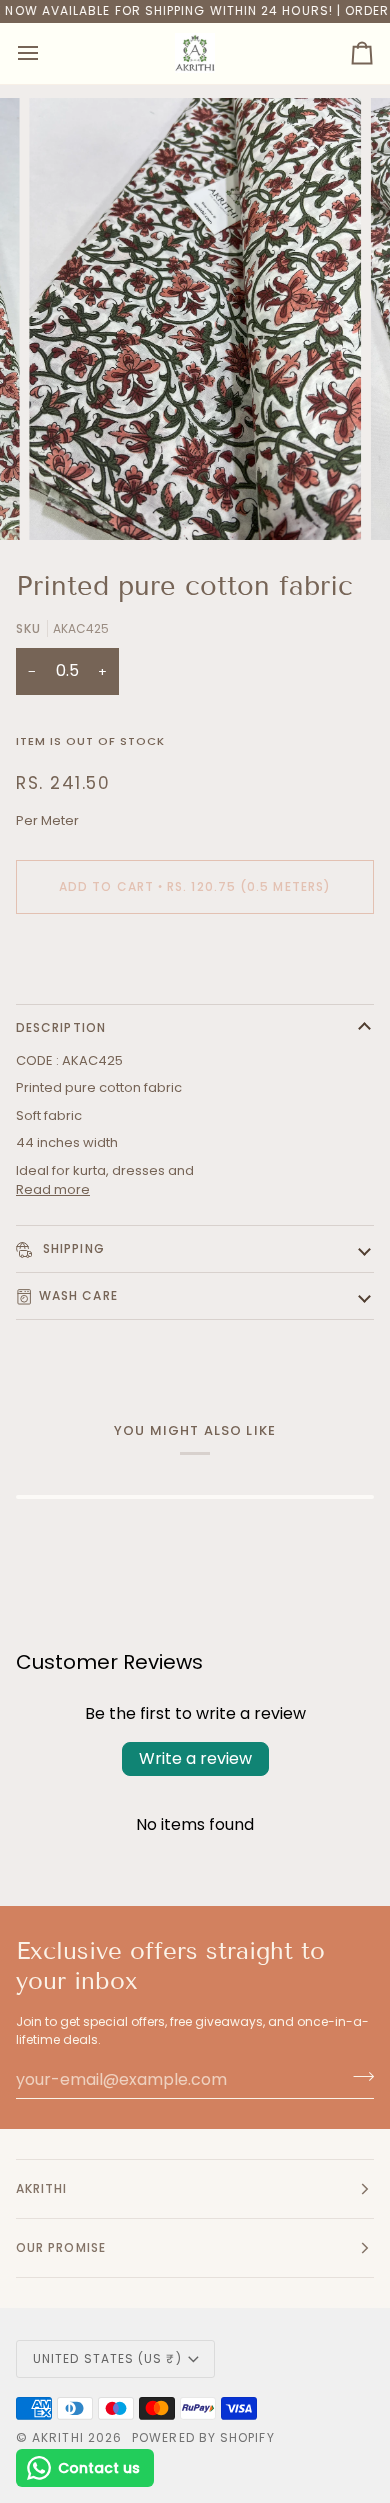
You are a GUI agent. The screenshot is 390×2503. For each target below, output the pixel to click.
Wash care (78, 1295)
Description (61, 1027)
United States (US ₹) (107, 2358)
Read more (53, 1189)
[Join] (357, 2077)
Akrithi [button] (42, 2188)
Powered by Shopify (203, 2437)
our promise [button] (61, 2247)
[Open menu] (46, 53)
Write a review (195, 1758)
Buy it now (195, 955)
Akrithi (58, 2437)
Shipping (72, 1248)
